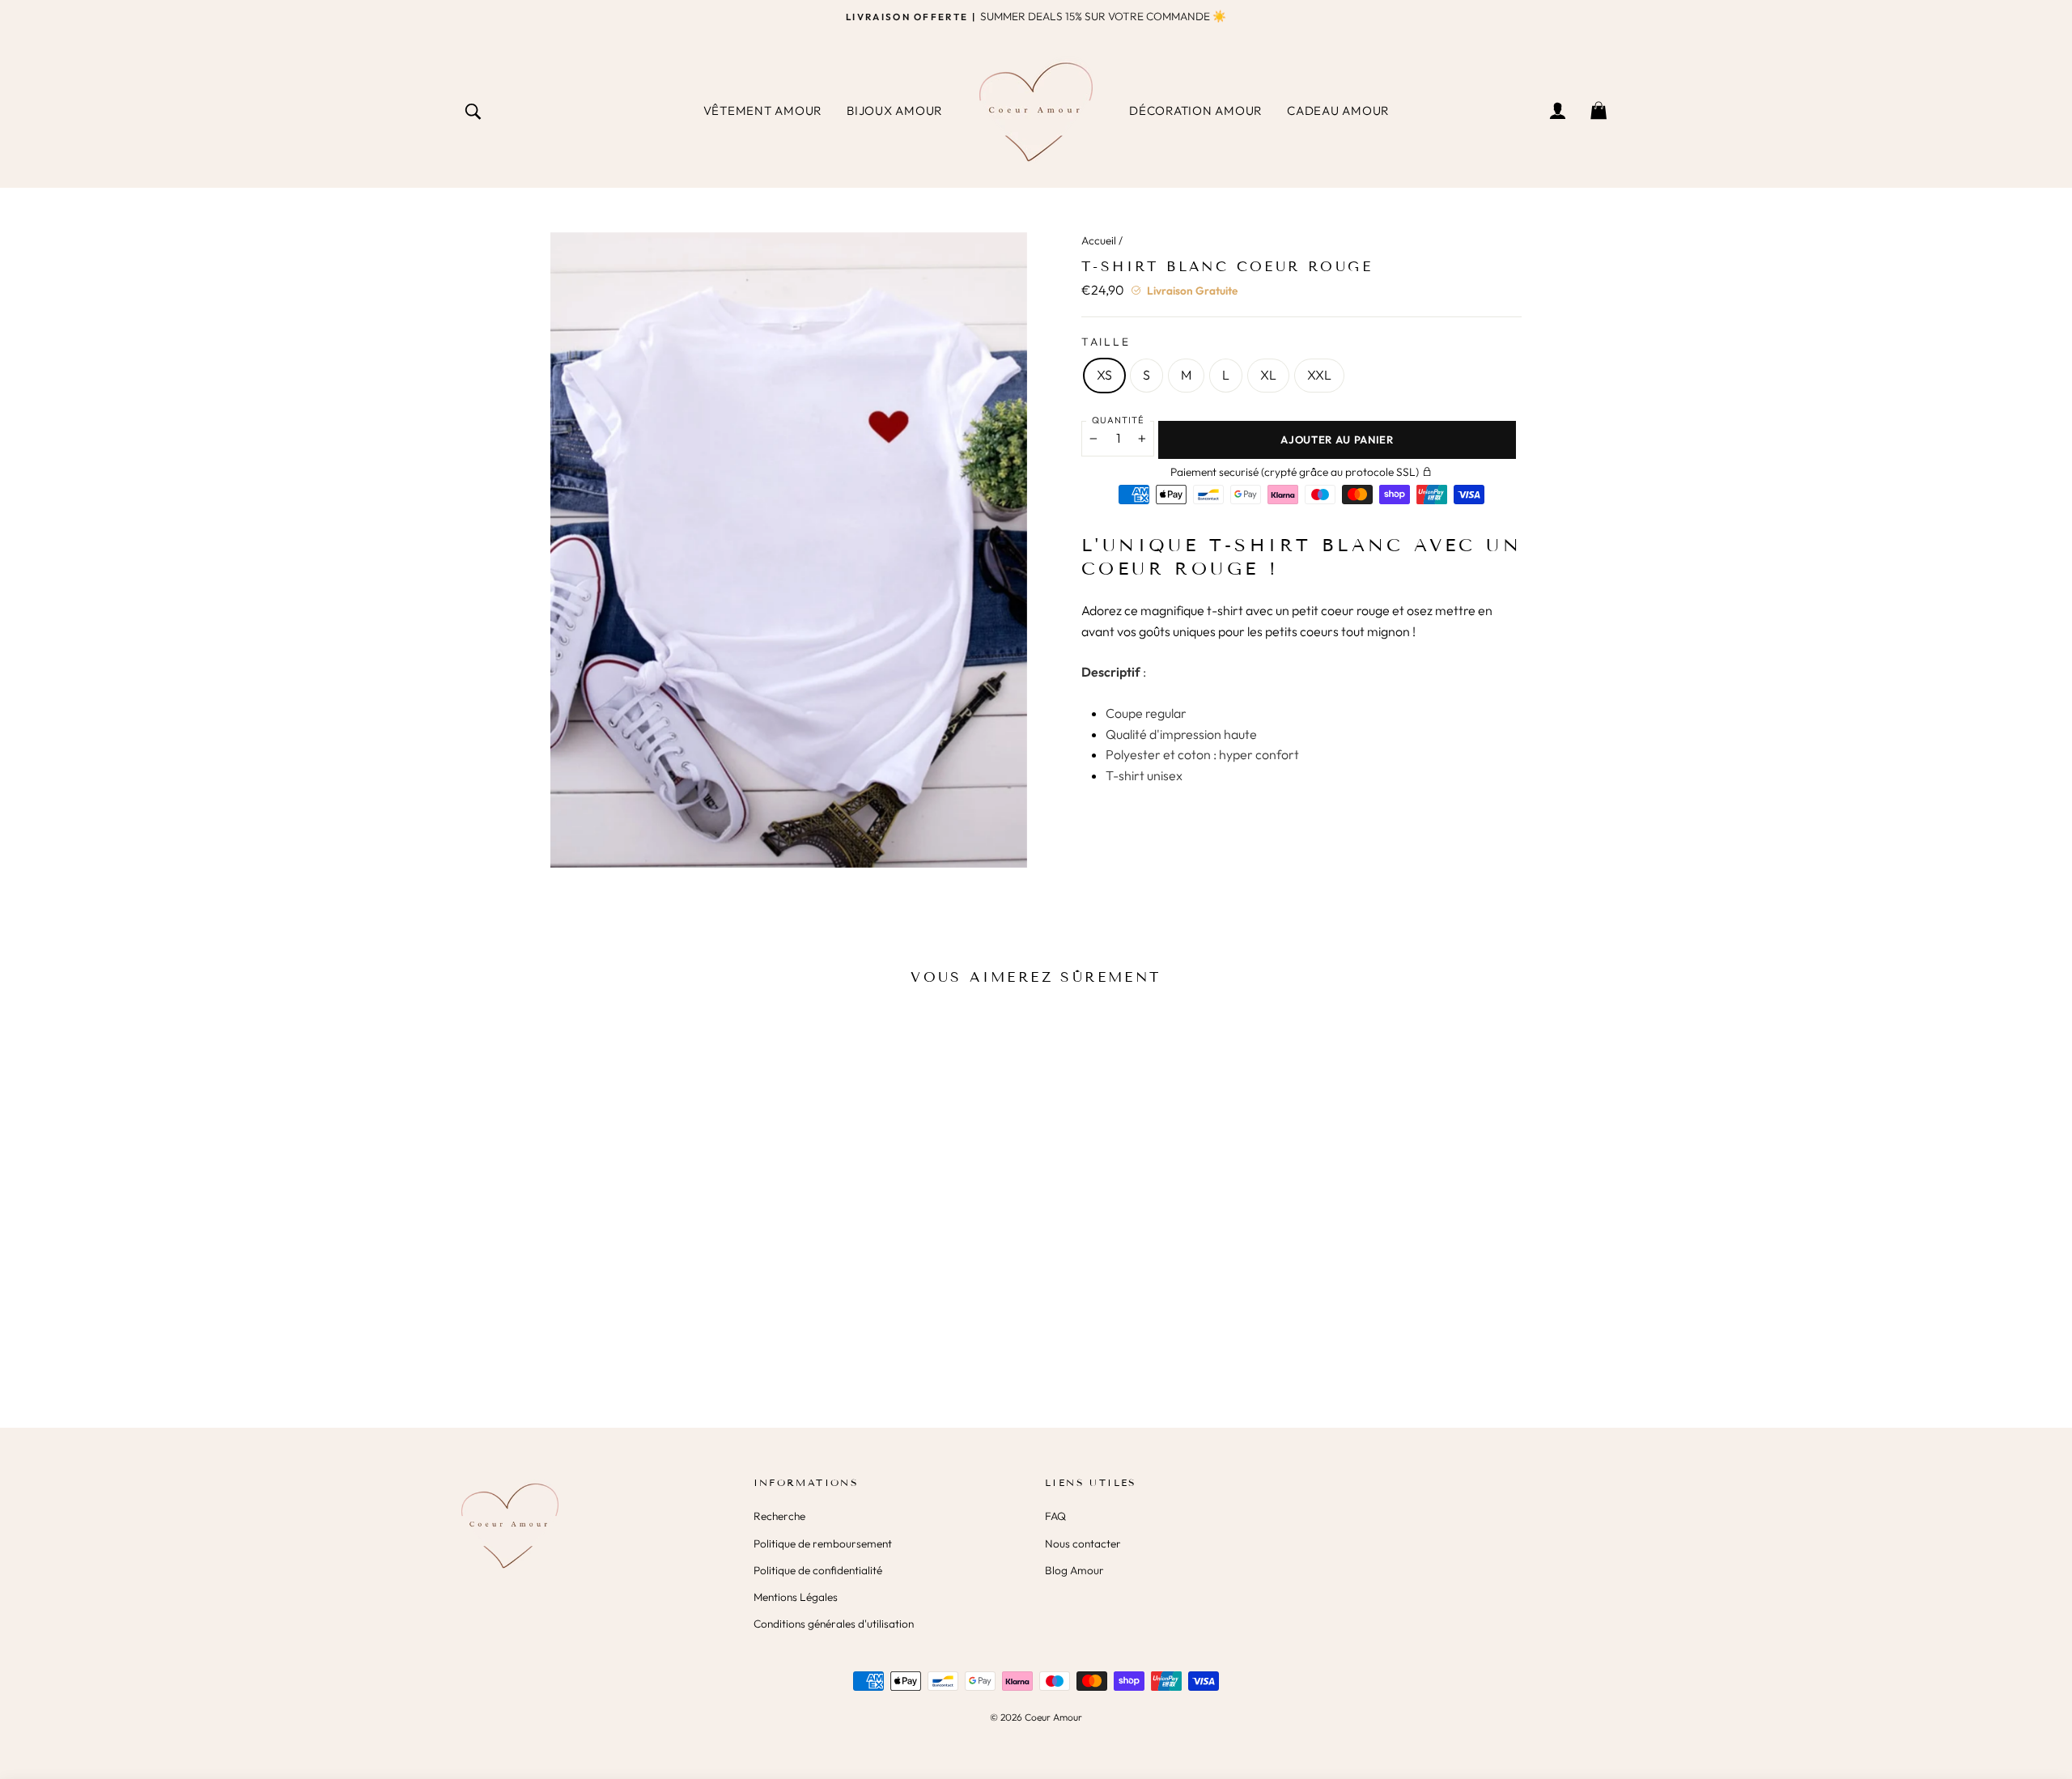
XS (1104, 375)
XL (1268, 375)
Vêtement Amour (763, 110)
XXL (1319, 375)
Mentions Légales (796, 1597)
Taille (1106, 342)
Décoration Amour (1196, 110)
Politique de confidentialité (818, 1570)
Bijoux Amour (895, 110)
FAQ (1055, 1516)
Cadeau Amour (1338, 110)
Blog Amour (1074, 1570)
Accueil (1099, 240)
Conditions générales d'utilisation (834, 1624)
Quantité (1118, 420)
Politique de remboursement (823, 1543)
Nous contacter (1083, 1543)
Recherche (779, 1516)
